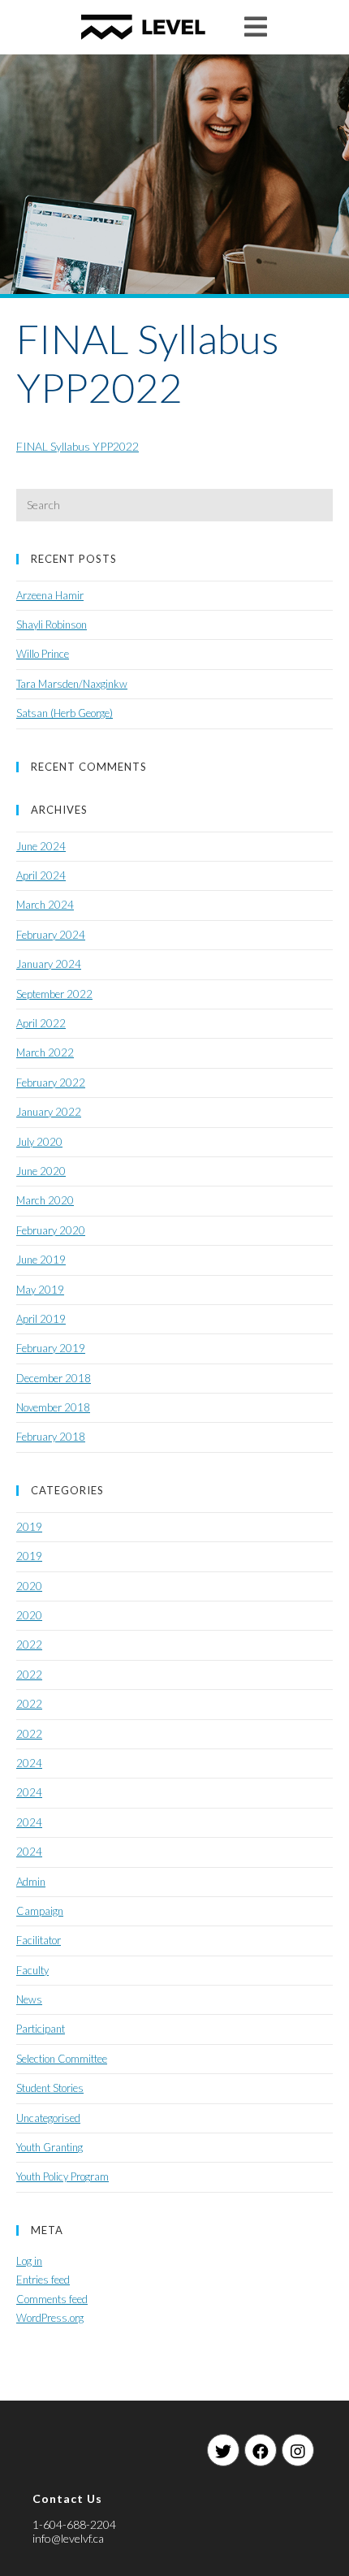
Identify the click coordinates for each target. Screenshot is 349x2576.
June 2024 (41, 846)
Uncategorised (48, 2118)
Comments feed (52, 2299)
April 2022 (41, 1023)
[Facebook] (261, 2450)
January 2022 (49, 1112)
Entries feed (43, 2280)
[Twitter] (223, 2450)
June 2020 (41, 1171)
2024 (29, 1763)
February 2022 (51, 1083)
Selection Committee (62, 2059)
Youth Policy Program (62, 2176)
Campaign (40, 1911)
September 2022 (54, 994)
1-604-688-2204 (74, 2524)
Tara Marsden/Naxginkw (72, 684)
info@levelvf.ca (68, 2538)
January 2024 (49, 964)
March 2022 (45, 1052)
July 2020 (39, 1142)
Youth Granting (50, 2147)
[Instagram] (298, 2450)
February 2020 (51, 1230)
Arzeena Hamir (50, 595)
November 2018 (53, 1407)
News (29, 1999)
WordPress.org (50, 2318)
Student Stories (50, 2088)
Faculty (32, 1970)
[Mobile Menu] (256, 26)
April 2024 (41, 875)
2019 (29, 1527)
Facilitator (39, 1940)
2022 (29, 1645)
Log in (29, 2261)
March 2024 (45, 905)
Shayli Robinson (52, 625)
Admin (31, 1882)
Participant (41, 2029)
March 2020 (45, 1200)
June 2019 (41, 1260)
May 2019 (40, 1290)
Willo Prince (43, 654)
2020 (29, 1586)
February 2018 (51, 1437)
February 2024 (51, 935)
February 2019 (51, 1348)
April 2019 (41, 1319)
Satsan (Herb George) (65, 713)
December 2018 (54, 1378)
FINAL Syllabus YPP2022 (78, 446)
